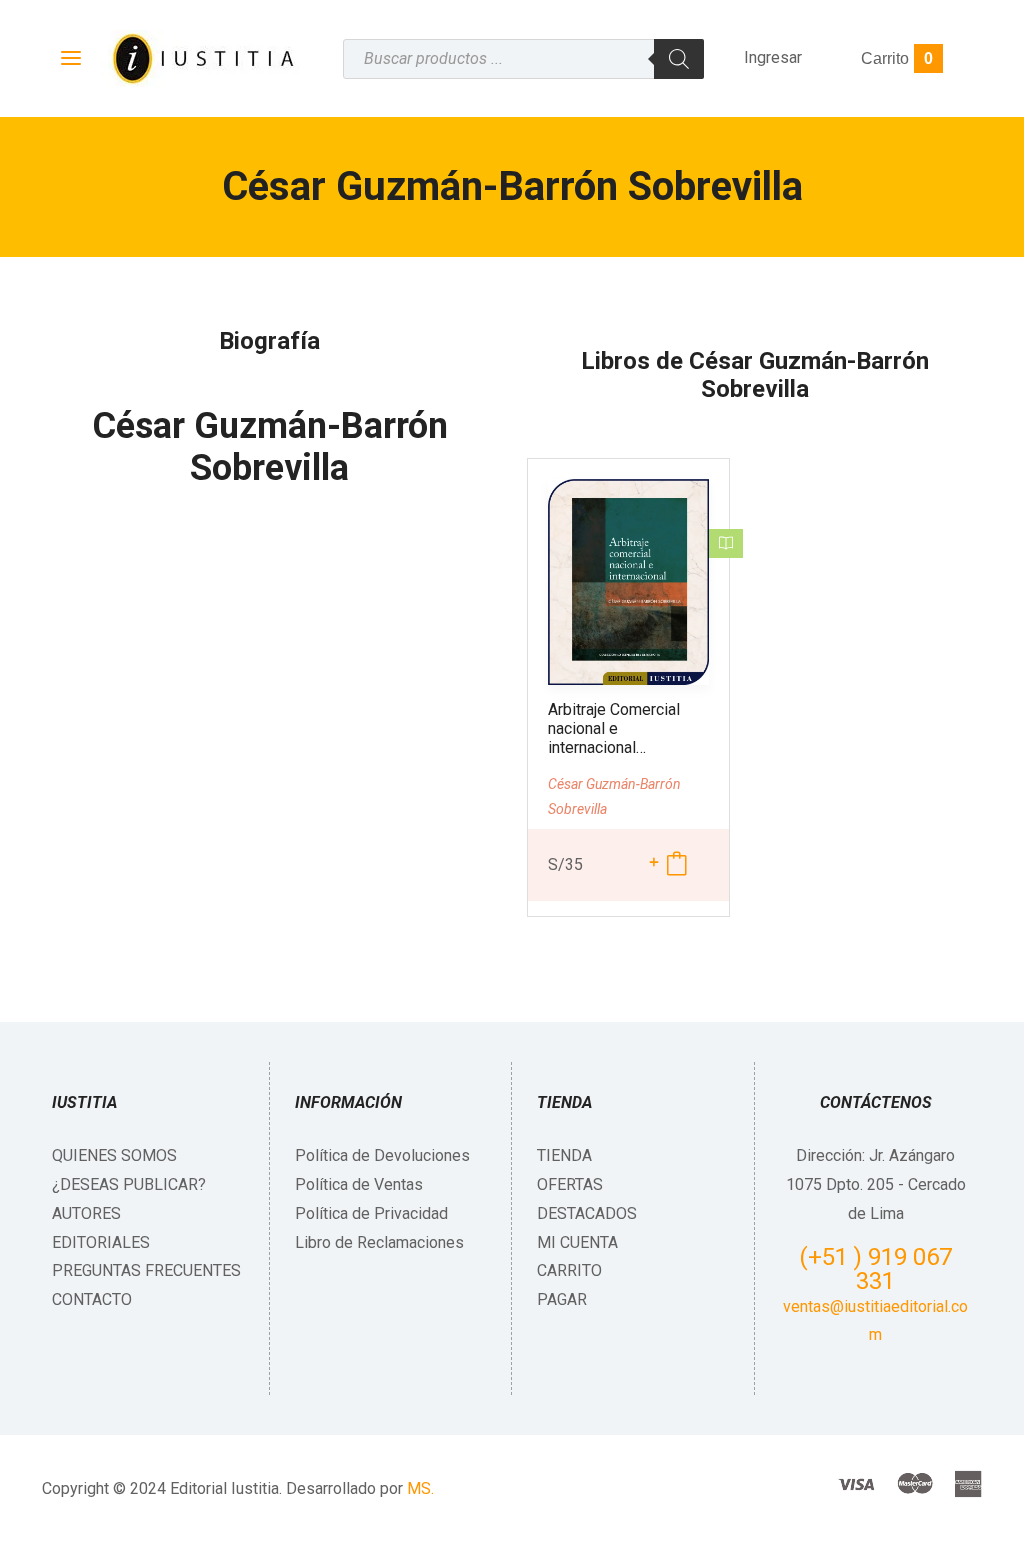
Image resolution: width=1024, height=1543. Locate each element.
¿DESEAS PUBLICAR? (129, 1184)
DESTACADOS (587, 1213)
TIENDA (564, 1155)
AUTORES (86, 1213)
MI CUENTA (577, 1242)
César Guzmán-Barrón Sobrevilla (270, 447)
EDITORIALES (101, 1242)
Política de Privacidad (371, 1213)
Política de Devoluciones (382, 1155)
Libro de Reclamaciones (379, 1242)
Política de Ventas (359, 1184)
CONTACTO (92, 1299)
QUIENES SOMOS (114, 1155)
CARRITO (569, 1270)
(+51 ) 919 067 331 (875, 1269)
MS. (420, 1488)
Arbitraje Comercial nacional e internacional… (614, 728)
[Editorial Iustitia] (201, 58)
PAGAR (562, 1299)
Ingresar (773, 57)
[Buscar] (679, 59)
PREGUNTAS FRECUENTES (146, 1270)
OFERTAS (570, 1184)
